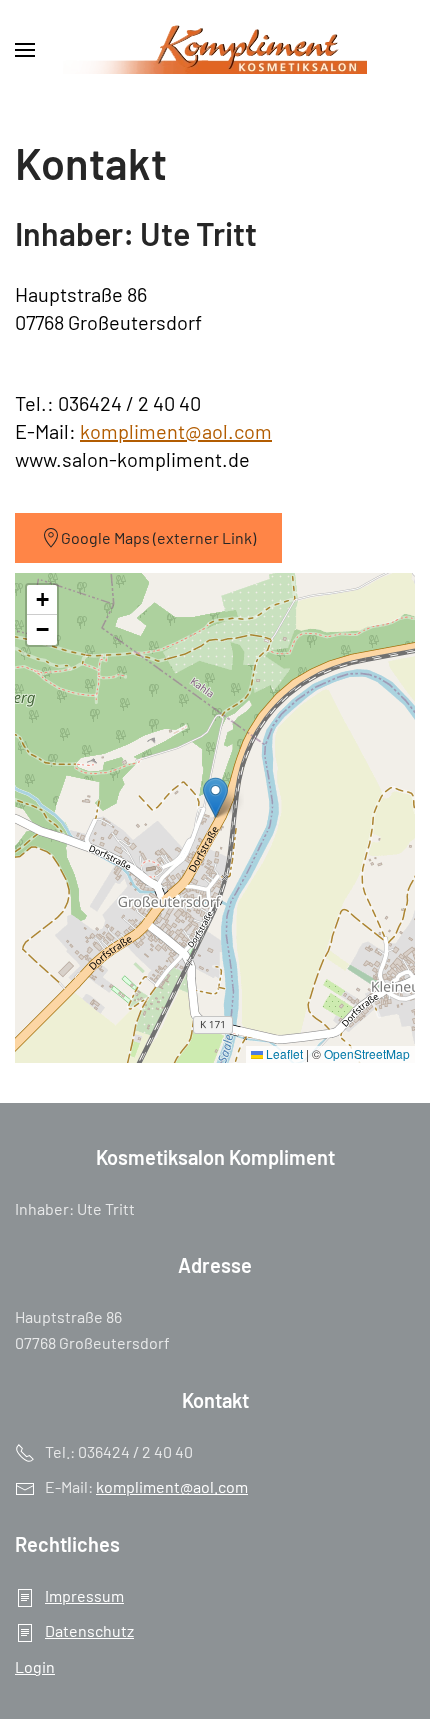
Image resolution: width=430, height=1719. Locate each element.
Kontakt (215, 1400)
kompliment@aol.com (176, 431)
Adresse (215, 1265)
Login (35, 1666)
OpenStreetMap (367, 1053)
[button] (25, 50)
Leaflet (283, 1053)
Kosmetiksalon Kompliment (215, 1157)
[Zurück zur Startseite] (215, 50)
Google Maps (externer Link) (158, 537)
